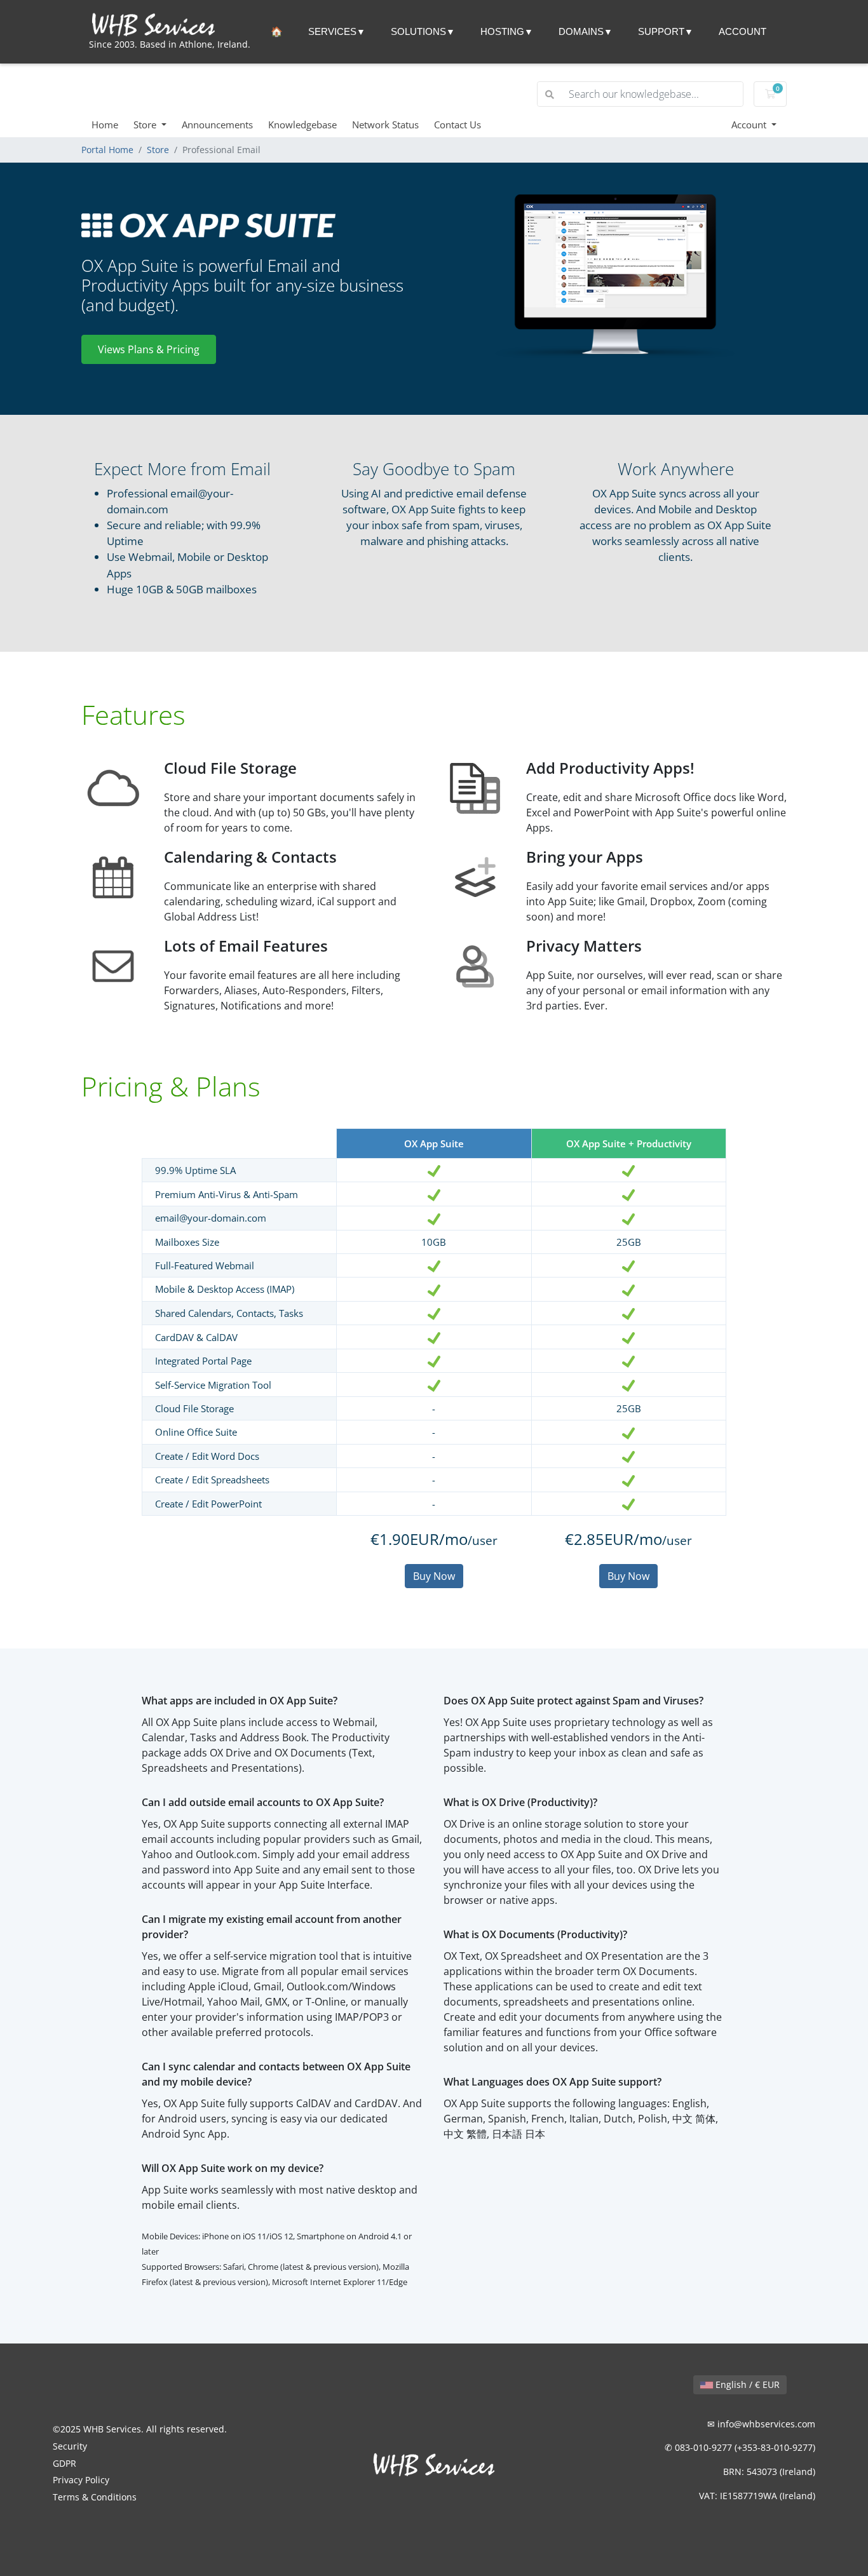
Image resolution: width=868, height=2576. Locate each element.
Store (146, 125)
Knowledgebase (302, 125)
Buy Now (434, 1576)
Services (332, 31)
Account (743, 31)
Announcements (217, 125)
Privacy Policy (81, 2480)
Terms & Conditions (95, 2497)
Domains (581, 31)
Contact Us (458, 125)
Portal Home (107, 150)
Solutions (418, 31)
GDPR (64, 2463)
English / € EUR (746, 2384)
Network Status (385, 125)
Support (661, 31)
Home (105, 125)
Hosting (502, 31)
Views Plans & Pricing (149, 349)
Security (70, 2446)
